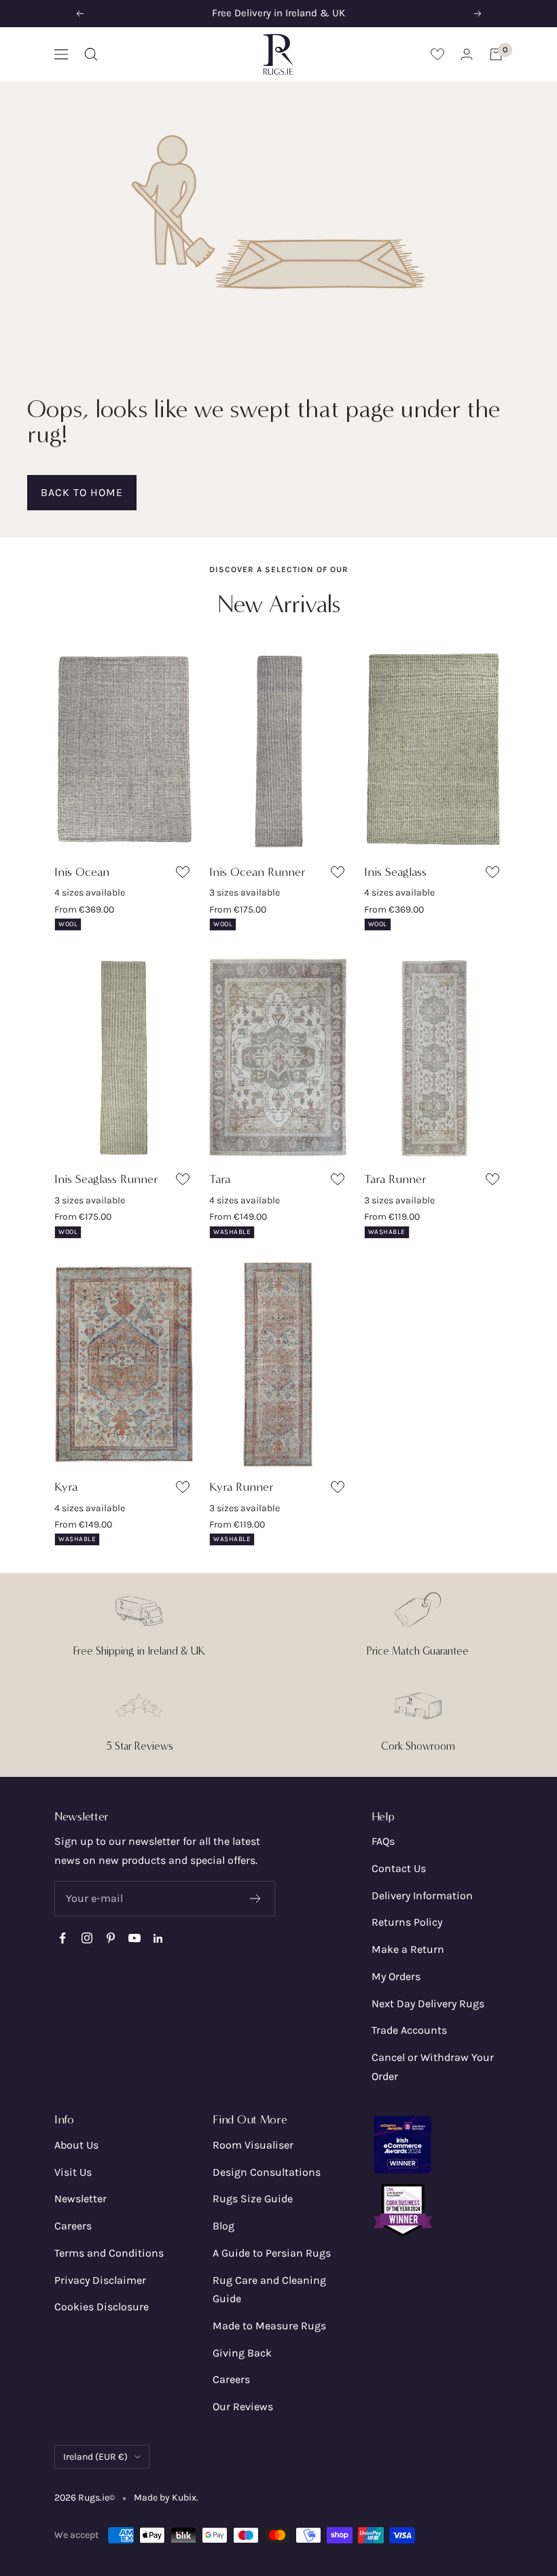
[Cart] (496, 54)
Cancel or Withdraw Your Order (433, 2067)
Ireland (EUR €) (95, 2457)
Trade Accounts (409, 2030)
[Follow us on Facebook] (63, 1938)
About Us (76, 2145)
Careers (73, 2226)
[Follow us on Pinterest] (110, 1938)
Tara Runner (395, 1179)
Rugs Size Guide (253, 2199)
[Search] (91, 54)
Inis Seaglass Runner (106, 1179)
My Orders (396, 1976)
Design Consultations (267, 2172)
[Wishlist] (437, 54)
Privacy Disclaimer (100, 2280)
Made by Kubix (165, 2498)
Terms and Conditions (109, 2253)
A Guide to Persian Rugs (272, 2253)
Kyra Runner (241, 1487)
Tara (220, 1179)
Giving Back (242, 2353)
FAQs (383, 1841)
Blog (223, 2226)
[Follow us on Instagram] (87, 1938)
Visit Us (73, 2172)
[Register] (256, 1899)
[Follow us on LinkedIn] (158, 1938)
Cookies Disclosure (102, 2307)
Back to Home (82, 492)
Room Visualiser (253, 2145)
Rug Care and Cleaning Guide (269, 2290)
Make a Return (408, 1949)
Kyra (66, 1487)
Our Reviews (243, 2406)
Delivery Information (422, 1895)
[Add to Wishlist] (184, 875)
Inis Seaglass (395, 872)
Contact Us (399, 1868)
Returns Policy (407, 1922)
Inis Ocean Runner (257, 872)
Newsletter (80, 2199)
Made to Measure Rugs (269, 2326)
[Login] (467, 54)
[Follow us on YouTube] (134, 1938)
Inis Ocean (82, 872)
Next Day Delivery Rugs (428, 2004)
